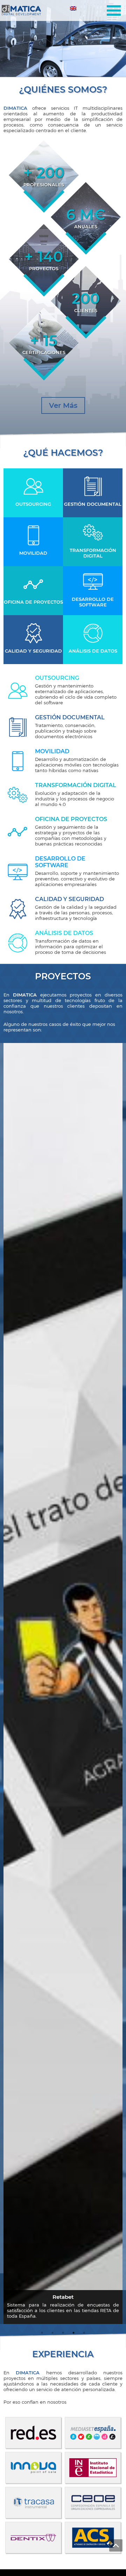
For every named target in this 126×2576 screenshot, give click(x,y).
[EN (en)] (73, 10)
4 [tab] (73, 2333)
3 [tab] (66, 66)
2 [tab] (63, 66)
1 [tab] (60, 66)
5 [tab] (84, 2333)
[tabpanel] (63, 38)
